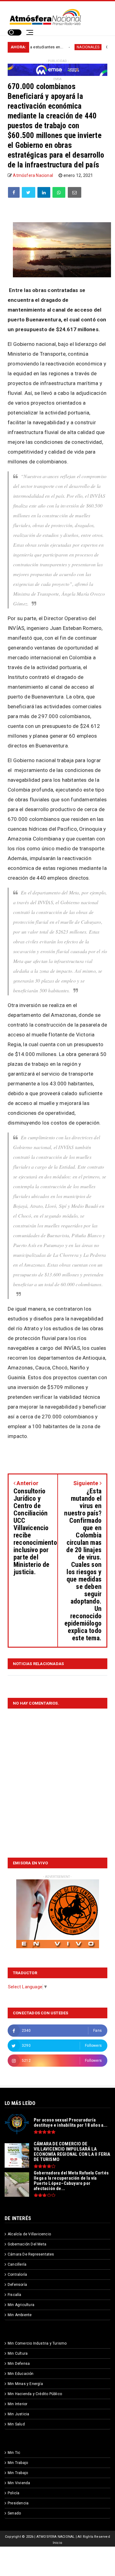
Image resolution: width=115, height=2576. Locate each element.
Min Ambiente (20, 2315)
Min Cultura (18, 2353)
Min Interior (17, 2404)
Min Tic (14, 2453)
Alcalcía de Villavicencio (29, 2234)
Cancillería (17, 2264)
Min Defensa (19, 2364)
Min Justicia (18, 2414)
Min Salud (16, 2424)
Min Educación (21, 2374)
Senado (14, 2513)
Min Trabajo (18, 2463)
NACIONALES (61, 47)
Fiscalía (15, 2295)
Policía (13, 2493)
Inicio (57, 2543)
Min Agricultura (21, 2305)
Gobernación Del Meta (27, 2244)
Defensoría (17, 2285)
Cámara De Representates (31, 2254)
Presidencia (18, 2503)
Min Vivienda (19, 2483)
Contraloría (17, 2275)
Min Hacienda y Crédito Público (35, 2394)
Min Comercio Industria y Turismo (37, 2343)
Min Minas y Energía (25, 2384)
